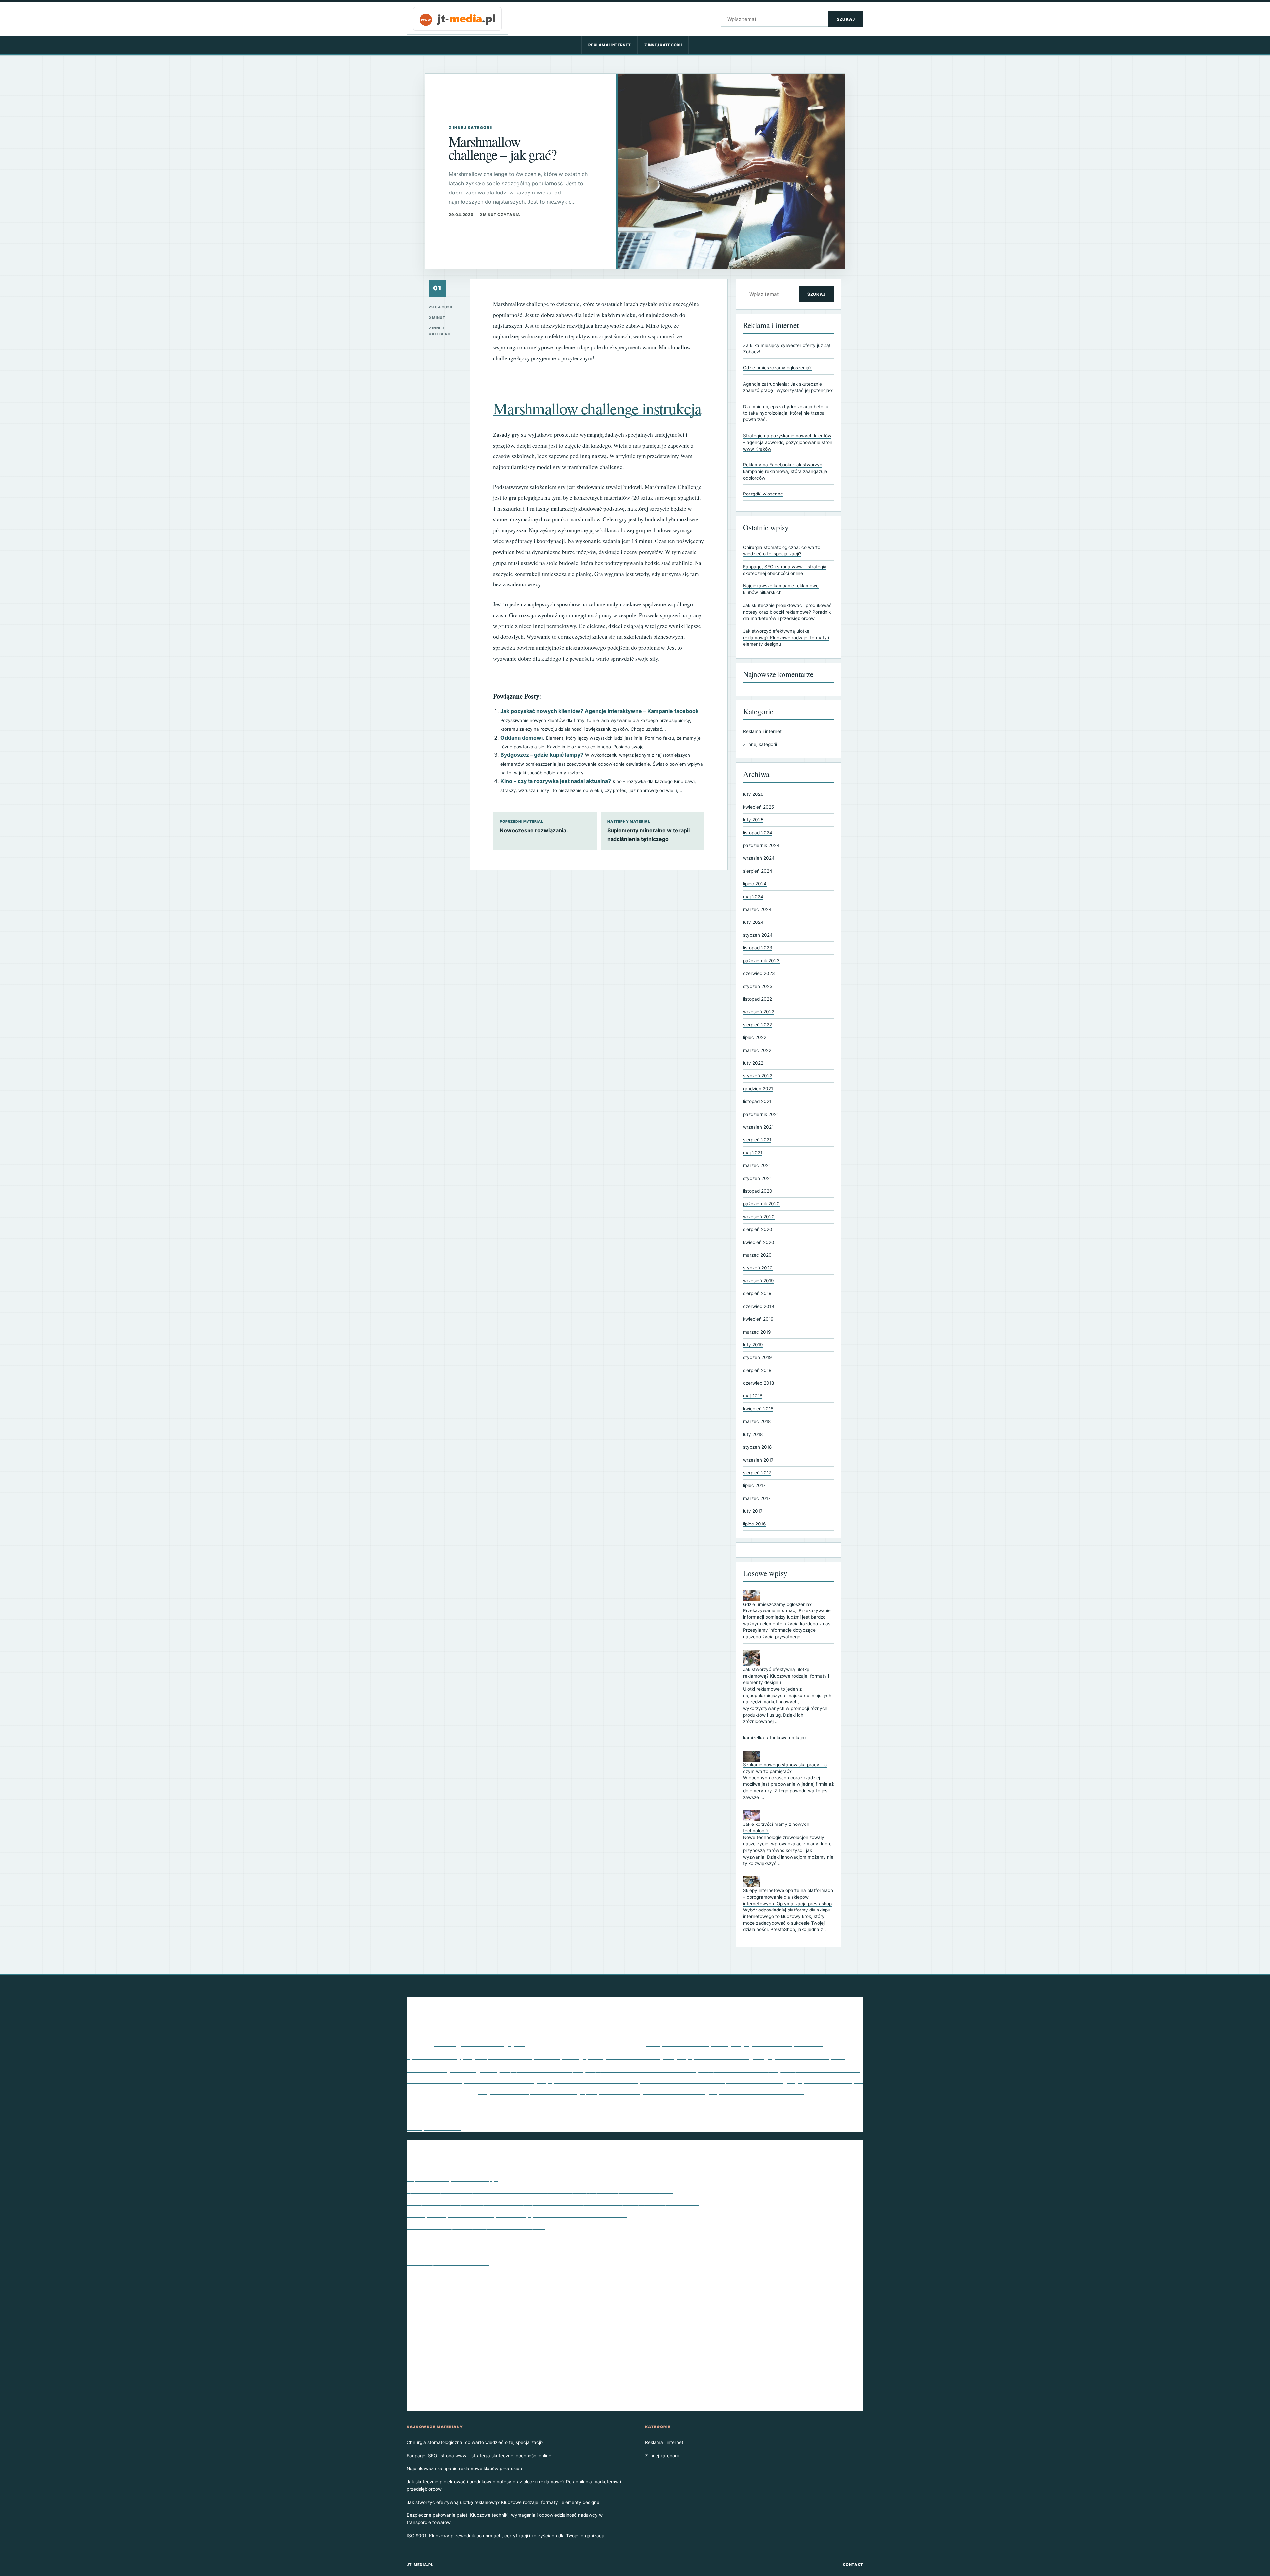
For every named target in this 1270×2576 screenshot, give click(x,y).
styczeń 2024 (758, 935)
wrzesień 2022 (759, 1012)
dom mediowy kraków (554, 2043)
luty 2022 (753, 1063)
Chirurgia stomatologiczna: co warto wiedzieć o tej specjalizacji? (475, 2442)
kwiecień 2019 (758, 1319)
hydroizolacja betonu (806, 407)
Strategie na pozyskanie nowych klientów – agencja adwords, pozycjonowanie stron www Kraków (788, 442)
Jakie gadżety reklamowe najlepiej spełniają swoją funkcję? (481, 2299)
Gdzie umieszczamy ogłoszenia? (777, 368)
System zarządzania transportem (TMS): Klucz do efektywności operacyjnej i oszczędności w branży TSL (540, 2190)
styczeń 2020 (758, 1268)
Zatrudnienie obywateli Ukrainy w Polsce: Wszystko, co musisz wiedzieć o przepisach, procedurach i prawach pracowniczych (565, 2347)
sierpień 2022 (758, 1025)
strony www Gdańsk (810, 2102)
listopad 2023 (758, 948)
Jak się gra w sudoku (614, 2043)
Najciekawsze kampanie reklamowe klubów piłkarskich (476, 2166)
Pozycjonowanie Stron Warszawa (434, 2081)
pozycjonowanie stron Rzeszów (820, 2069)
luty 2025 (753, 820)
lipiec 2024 (755, 884)
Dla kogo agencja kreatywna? (444, 2395)
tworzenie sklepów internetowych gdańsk (521, 2115)
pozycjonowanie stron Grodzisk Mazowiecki (641, 2069)
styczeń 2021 (757, 1178)
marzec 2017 (757, 1498)
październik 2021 (761, 1114)
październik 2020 (761, 1204)
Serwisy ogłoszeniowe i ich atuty (448, 2262)
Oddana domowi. (522, 738)
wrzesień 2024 (759, 858)
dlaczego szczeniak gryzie (479, 2042)
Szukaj (846, 19)
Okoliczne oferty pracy (436, 2287)
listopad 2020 (758, 1191)
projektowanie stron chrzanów (756, 2091)
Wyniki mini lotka (691, 2114)
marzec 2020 (757, 1255)
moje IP (475, 2056)
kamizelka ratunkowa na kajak (775, 1738)
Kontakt (853, 2565)
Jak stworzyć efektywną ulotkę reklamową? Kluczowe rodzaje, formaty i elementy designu (786, 638)
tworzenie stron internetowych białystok (617, 2116)
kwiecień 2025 (759, 807)
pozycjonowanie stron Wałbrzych (499, 2081)
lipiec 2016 (754, 1524)
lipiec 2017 (754, 1485)
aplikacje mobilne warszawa (556, 2029)
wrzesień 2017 (758, 1460)
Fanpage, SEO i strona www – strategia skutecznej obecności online (479, 2456)
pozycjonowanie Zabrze (441, 2091)
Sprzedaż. (419, 2311)
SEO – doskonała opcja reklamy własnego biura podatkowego (485, 2407)
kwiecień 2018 (758, 1409)
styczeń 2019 (757, 1357)
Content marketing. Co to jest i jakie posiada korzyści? (476, 2226)
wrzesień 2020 (759, 1217)
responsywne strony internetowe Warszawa (521, 2101)
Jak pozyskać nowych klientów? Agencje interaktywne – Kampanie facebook (599, 711)
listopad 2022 (758, 999)
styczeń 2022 (758, 1076)
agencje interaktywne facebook (485, 2029)
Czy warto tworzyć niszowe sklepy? (452, 2178)
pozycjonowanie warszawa (755, 2081)
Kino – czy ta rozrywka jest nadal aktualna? (556, 781)
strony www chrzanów (768, 2103)
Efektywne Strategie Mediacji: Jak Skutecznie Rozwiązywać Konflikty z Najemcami (511, 2239)
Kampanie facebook (678, 2043)
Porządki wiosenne (763, 494)
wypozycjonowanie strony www (771, 2116)
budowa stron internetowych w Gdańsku (690, 2029)
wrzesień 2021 (758, 1127)
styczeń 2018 (757, 1447)
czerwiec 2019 (759, 1306)
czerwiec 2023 (759, 973)
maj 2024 (753, 897)
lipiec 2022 (755, 1037)
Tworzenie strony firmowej (440, 2251)
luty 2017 (753, 1511)
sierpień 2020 (758, 1229)
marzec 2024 (757, 909)
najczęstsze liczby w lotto (510, 2057)
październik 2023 (761, 961)
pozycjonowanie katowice (712, 2056)
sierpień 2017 (757, 1473)
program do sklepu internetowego (530, 2091)
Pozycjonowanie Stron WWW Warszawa (682, 2081)
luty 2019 (753, 1345)
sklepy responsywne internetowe (628, 2102)
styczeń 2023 (758, 986)
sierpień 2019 (757, 1293)
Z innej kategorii (663, 45)
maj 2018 (753, 1396)
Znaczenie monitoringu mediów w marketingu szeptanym (479, 2323)
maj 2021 (753, 1153)
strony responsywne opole (709, 2101)
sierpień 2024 (758, 871)
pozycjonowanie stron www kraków (587, 2080)
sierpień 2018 (757, 1370)
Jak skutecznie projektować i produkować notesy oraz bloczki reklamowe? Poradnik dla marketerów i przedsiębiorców (787, 612)
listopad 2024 (758, 833)
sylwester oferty (798, 345)
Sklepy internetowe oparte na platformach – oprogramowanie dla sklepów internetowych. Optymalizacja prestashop (788, 1897)
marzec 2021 (757, 1165)
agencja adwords (428, 2029)
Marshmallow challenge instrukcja (597, 408)
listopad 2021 (757, 1101)
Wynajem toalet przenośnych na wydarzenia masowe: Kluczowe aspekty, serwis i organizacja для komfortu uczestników (558, 2335)
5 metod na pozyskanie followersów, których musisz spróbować (488, 2275)
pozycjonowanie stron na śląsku (738, 2069)
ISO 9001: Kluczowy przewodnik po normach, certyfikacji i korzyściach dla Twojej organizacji (505, 2536)
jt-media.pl (420, 2565)
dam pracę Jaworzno (780, 2027)
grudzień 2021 (758, 1089)
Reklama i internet (610, 45)
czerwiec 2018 (759, 1383)
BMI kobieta (619, 2027)
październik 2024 (761, 845)
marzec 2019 (757, 1332)
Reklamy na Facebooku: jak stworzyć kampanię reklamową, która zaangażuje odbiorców (785, 471)
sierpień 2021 (757, 1140)
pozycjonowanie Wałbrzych (824, 2080)
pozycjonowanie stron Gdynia (541, 2069)
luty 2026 (753, 794)
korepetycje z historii (752, 2042)
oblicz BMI (547, 2056)
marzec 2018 (757, 1421)
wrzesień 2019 (758, 1281)
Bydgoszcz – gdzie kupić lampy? (542, 755)
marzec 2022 (757, 1050)
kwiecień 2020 (759, 1242)
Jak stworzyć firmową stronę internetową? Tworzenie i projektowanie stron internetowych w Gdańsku (535, 2383)
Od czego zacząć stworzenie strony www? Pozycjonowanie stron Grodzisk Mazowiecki (517, 2214)
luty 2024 (753, 922)
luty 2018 (753, 1434)
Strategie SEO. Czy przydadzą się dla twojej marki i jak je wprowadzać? (497, 2359)
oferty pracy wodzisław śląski (618, 2056)
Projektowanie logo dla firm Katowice (646, 2091)
